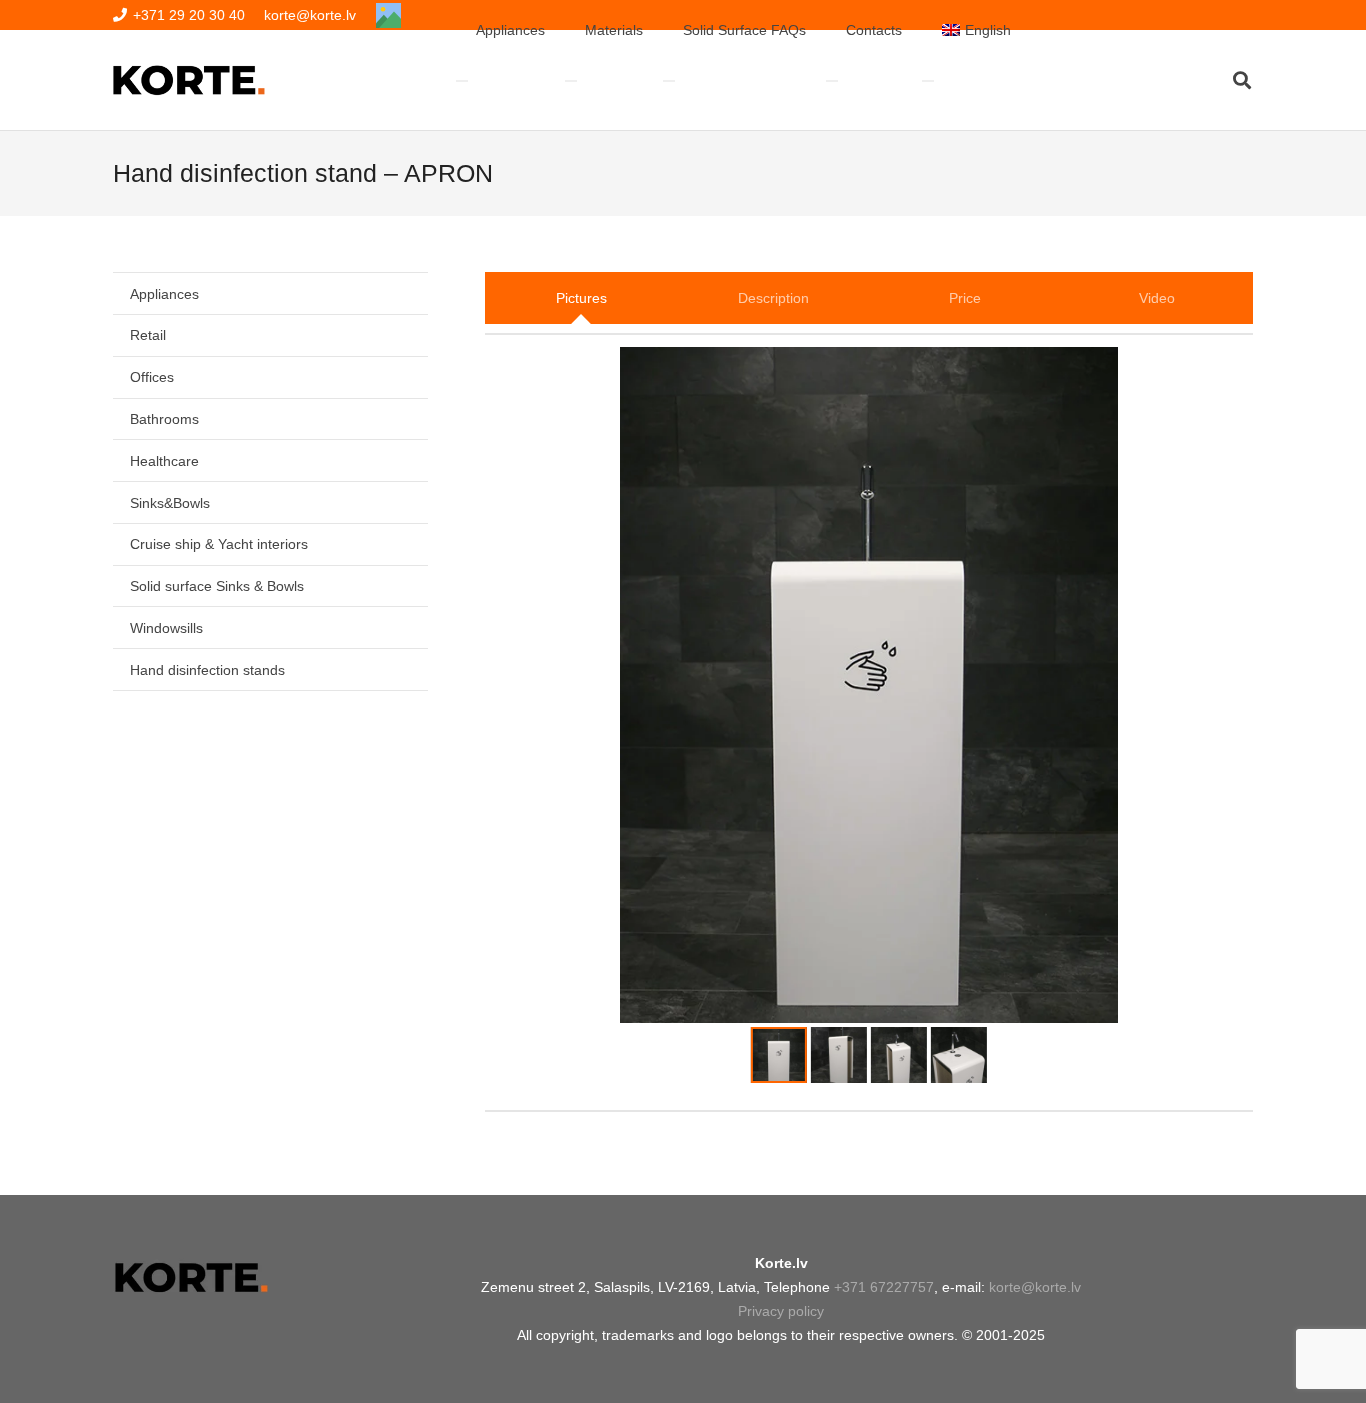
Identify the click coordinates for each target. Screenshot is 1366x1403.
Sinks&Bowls (170, 503)
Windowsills (166, 628)
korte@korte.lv (1035, 1287)
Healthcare (164, 461)
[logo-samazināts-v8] (189, 80)
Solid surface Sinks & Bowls (217, 586)
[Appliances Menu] (462, 81)
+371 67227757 (884, 1287)
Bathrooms (164, 419)
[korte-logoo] (190, 1277)
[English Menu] (928, 81)
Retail (148, 335)
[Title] (388, 15)
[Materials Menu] (571, 81)
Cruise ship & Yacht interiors (219, 544)
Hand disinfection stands (207, 670)
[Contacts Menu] (832, 81)
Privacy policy (781, 1311)
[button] (1242, 80)
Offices (152, 377)
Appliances (164, 294)
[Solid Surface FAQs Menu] (669, 81)
